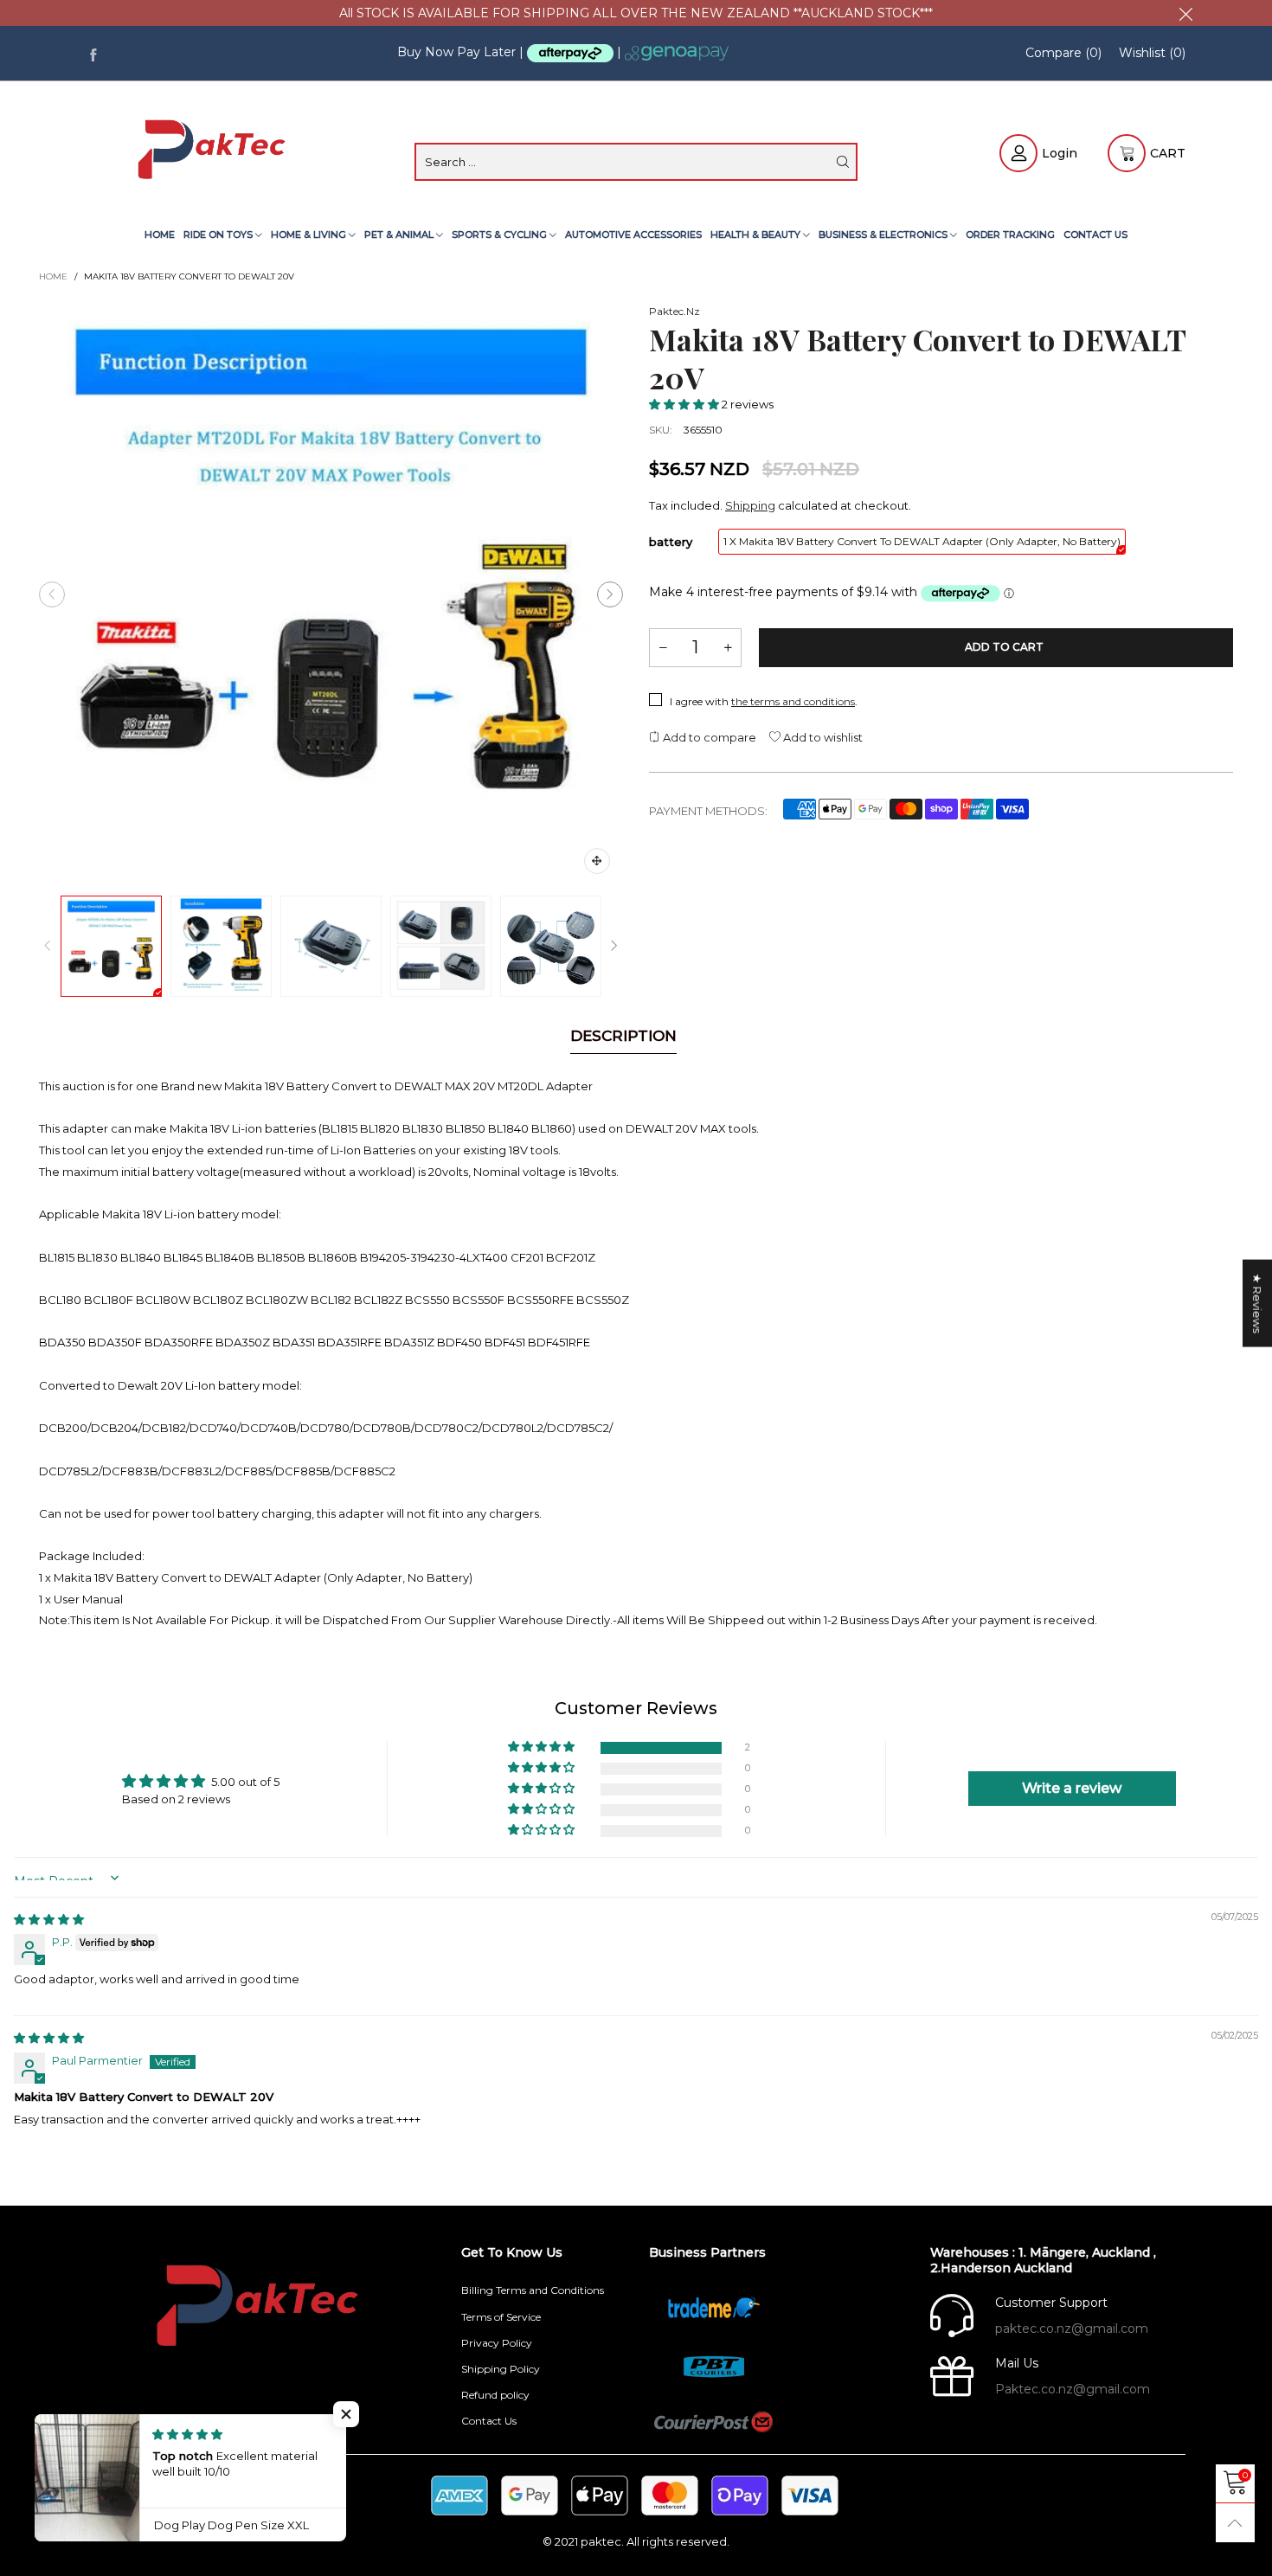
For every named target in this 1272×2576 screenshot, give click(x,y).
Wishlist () (1152, 53)
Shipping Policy (501, 2369)
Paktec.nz (675, 311)
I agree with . (764, 701)
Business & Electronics (884, 234)
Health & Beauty (757, 234)
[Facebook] (93, 53)
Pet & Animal (400, 234)
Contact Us (1095, 234)
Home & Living (310, 234)
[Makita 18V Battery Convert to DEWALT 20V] (331, 595)
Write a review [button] (1072, 1788)
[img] (49, 1919)
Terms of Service (501, 2317)
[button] (52, 594)
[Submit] (843, 162)
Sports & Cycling (501, 234)
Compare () (1063, 53)
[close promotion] (1185, 13)
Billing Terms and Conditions (533, 2290)
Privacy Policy (497, 2343)
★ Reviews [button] (1257, 1303)
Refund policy (495, 2395)
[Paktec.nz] (214, 151)
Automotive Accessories (633, 234)
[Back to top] (1235, 2523)
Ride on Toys (219, 234)
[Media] (597, 861)
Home (160, 234)
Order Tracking (1010, 234)
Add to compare (708, 737)
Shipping (750, 505)
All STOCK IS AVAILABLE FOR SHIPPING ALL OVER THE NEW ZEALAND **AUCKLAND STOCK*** (636, 13)
